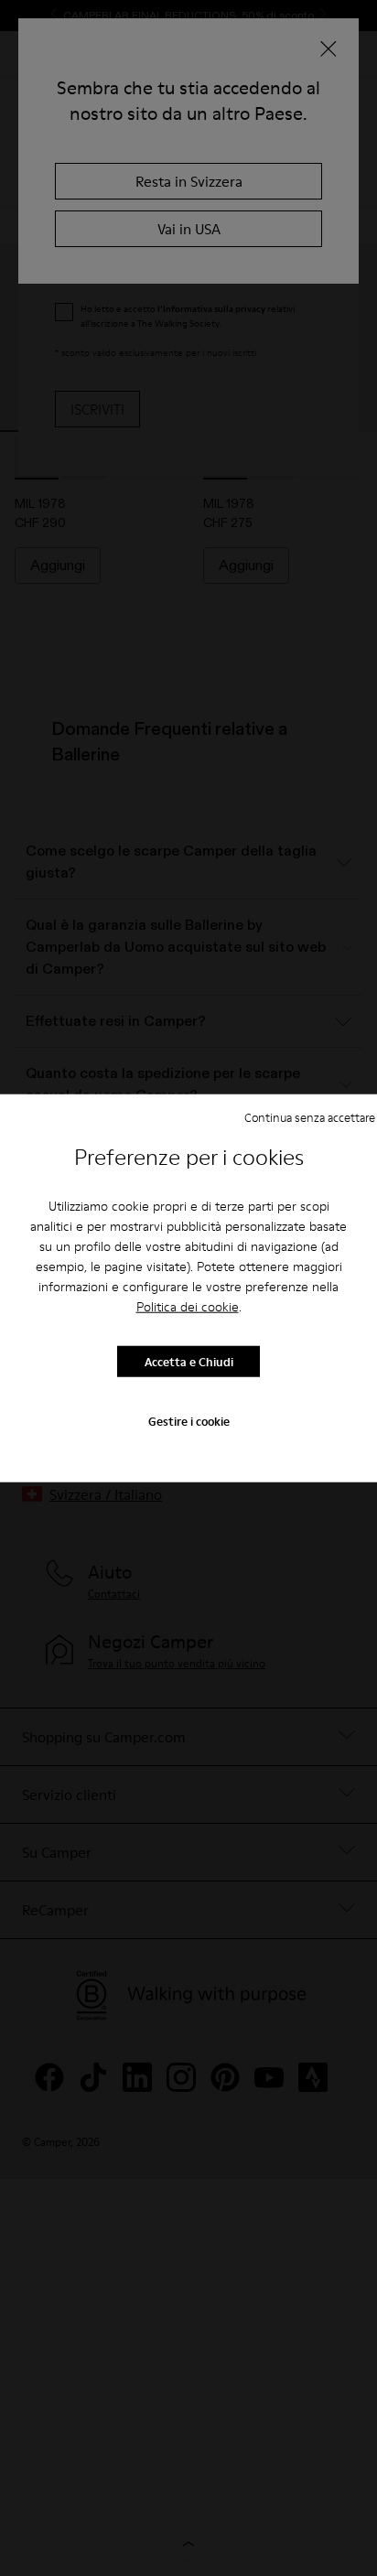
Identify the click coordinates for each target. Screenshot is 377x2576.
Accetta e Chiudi (189, 1361)
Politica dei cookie (188, 1307)
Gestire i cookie (189, 1421)
